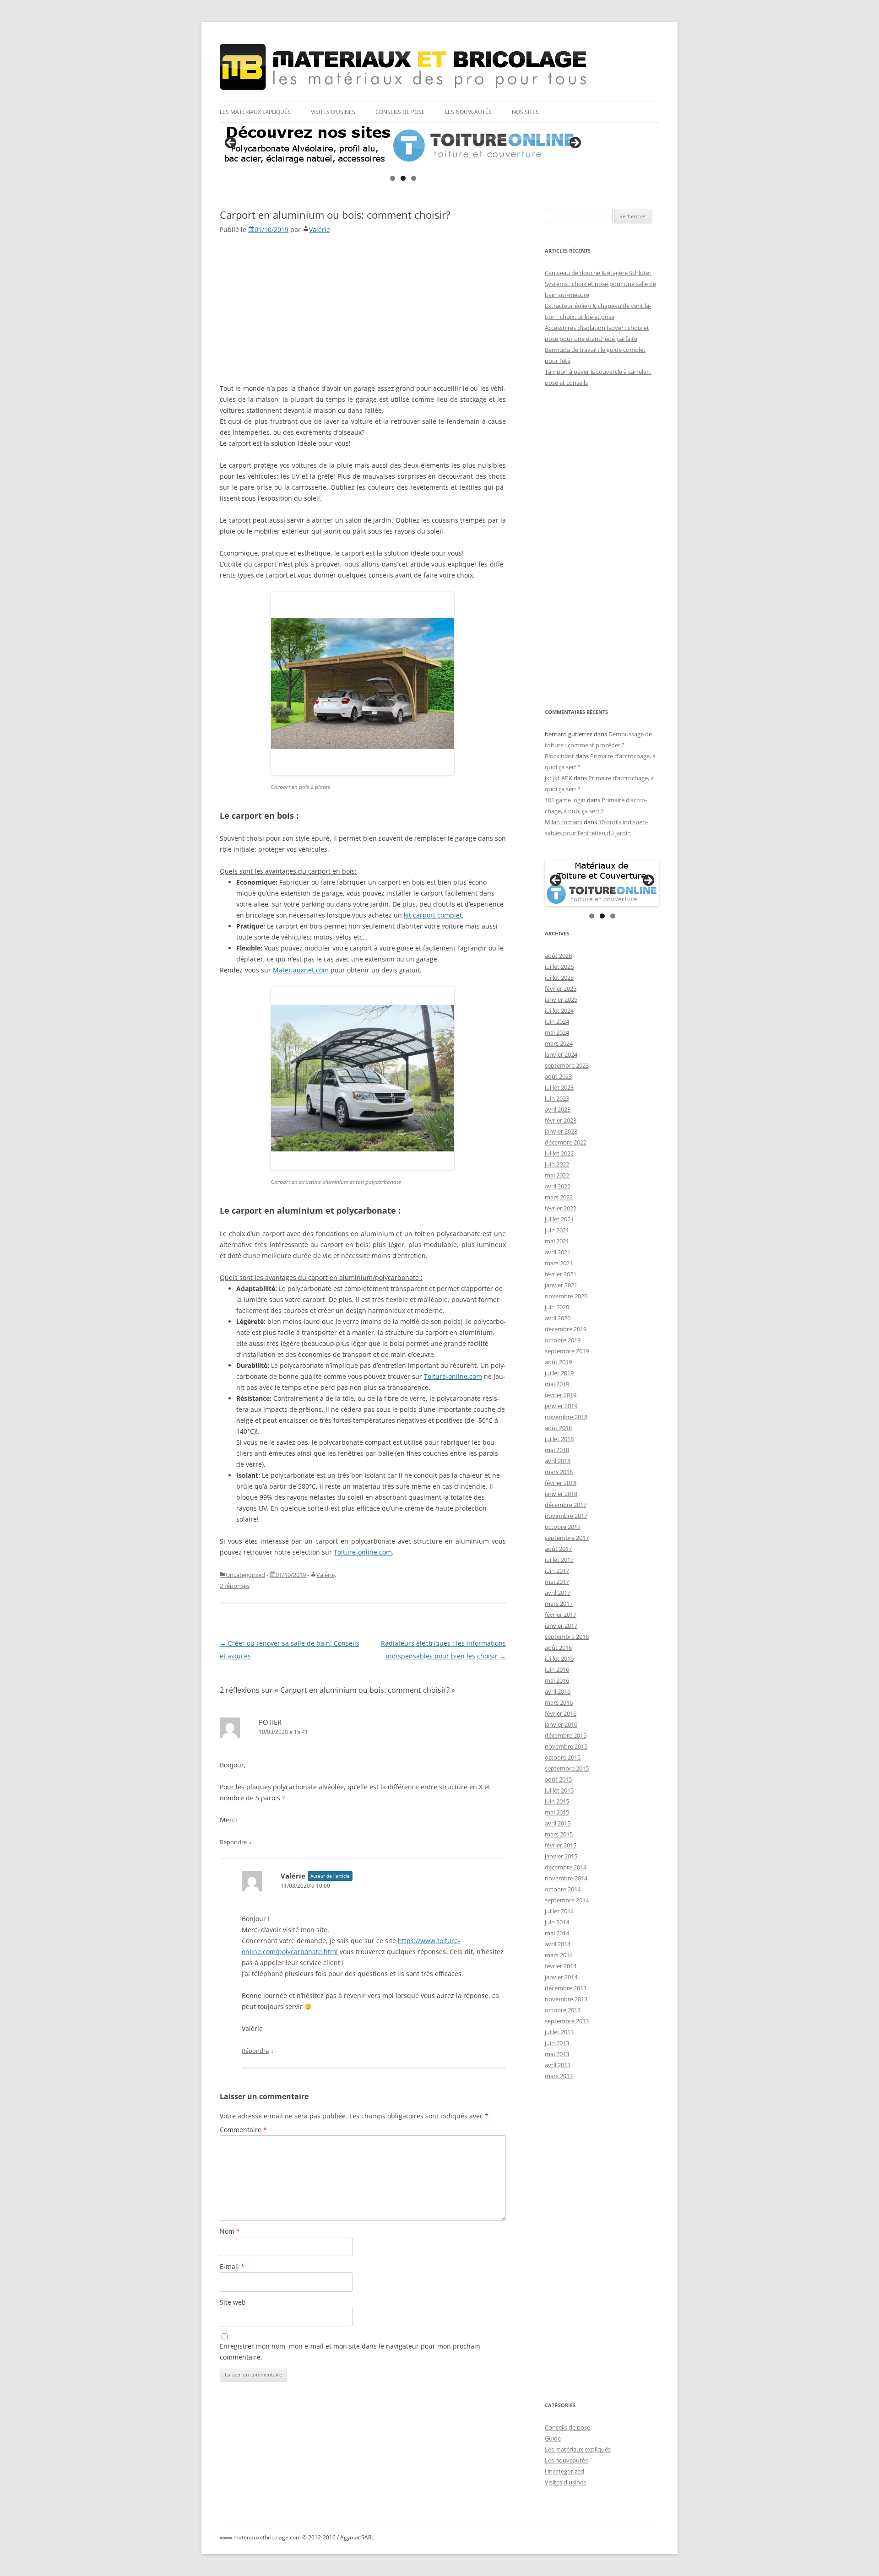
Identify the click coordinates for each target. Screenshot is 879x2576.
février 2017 (561, 1615)
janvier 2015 (561, 1856)
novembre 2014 (566, 1878)
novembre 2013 (566, 1999)
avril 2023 (558, 1109)
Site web (233, 2302)
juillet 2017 (559, 1560)
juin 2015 (557, 1801)
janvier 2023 (561, 1131)
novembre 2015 (566, 1746)
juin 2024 (557, 1021)
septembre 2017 (567, 1538)
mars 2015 (559, 1834)
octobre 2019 (563, 1340)
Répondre (233, 1842)
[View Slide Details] (403, 146)
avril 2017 (558, 1593)
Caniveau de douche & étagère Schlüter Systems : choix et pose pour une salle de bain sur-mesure (600, 284)
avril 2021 (558, 1252)
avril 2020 (558, 1318)
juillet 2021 (559, 1219)
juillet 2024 (559, 1010)
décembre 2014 (566, 1867)
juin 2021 (557, 1230)
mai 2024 (557, 1032)
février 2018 (561, 1483)
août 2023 (558, 1076)
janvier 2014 (561, 1977)
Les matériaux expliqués (255, 112)
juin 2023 (557, 1098)
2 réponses (235, 1586)
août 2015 (558, 1779)
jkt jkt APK (559, 778)
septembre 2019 (567, 1351)
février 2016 (561, 1713)
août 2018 (558, 1428)
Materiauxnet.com (301, 970)
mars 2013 (559, 2076)
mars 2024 (559, 1043)
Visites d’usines (333, 112)
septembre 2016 (567, 1636)
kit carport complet (433, 915)
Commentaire (243, 2130)
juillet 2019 (559, 1373)
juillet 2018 (559, 1439)
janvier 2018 (561, 1494)
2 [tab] (403, 178)
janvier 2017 (561, 1626)
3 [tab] (414, 178)
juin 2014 (557, 1922)
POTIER (270, 1722)
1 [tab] (393, 178)
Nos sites (525, 112)
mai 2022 (557, 1175)
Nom (230, 2231)
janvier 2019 (561, 1406)
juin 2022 (557, 1164)
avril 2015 (558, 1823)
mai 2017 (557, 1582)
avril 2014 (558, 1944)
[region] (403, 146)
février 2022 (561, 1208)
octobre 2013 (563, 2010)
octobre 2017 (563, 1527)
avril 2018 (558, 1461)
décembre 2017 (566, 1505)
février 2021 (561, 1274)
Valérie (320, 230)
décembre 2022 (566, 1142)
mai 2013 (557, 2054)
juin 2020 (557, 1307)
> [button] (575, 143)
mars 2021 (559, 1263)
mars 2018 (559, 1472)
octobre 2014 (563, 1889)
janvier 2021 (561, 1285)
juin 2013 (557, 2043)
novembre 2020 (566, 1296)
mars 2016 (559, 1702)
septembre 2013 (567, 2021)
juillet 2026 (559, 967)
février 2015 (561, 1845)
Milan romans (564, 822)
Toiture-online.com (453, 1376)
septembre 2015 (567, 1768)
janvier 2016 (561, 1724)
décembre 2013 (566, 1988)
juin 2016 (557, 1669)
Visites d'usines (565, 2482)
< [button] (231, 143)
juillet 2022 (559, 1153)
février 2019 (561, 1395)
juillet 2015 (559, 1790)
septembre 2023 (567, 1065)
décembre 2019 (566, 1329)
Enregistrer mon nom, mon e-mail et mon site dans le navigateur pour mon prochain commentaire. (350, 2352)
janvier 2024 (561, 1054)
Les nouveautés (468, 112)
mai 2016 (557, 1680)
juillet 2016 (559, 1658)
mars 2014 (559, 1955)
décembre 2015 (566, 1735)
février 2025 (561, 988)
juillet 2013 (559, 2032)
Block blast (559, 756)
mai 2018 (557, 1450)
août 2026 (558, 956)
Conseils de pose (400, 112)
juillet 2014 (559, 1911)
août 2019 (558, 1362)
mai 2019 (557, 1384)
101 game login (565, 800)
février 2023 (561, 1120)
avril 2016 (558, 1691)
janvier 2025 (561, 999)
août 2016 (558, 1647)
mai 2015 (557, 1812)
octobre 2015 (563, 1757)
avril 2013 (558, 2065)
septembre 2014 (567, 1900)
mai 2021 (557, 1241)
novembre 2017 (566, 1516)
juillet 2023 (559, 1087)
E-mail (232, 2266)
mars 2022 (559, 1197)
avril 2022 (558, 1186)
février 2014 (561, 1966)
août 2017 (558, 1549)
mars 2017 (559, 1604)
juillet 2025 (559, 977)
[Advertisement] (363, 308)
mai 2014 (557, 1933)
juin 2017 (557, 1571)
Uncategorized (245, 1575)
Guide (553, 2438)
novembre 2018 (566, 1417)
